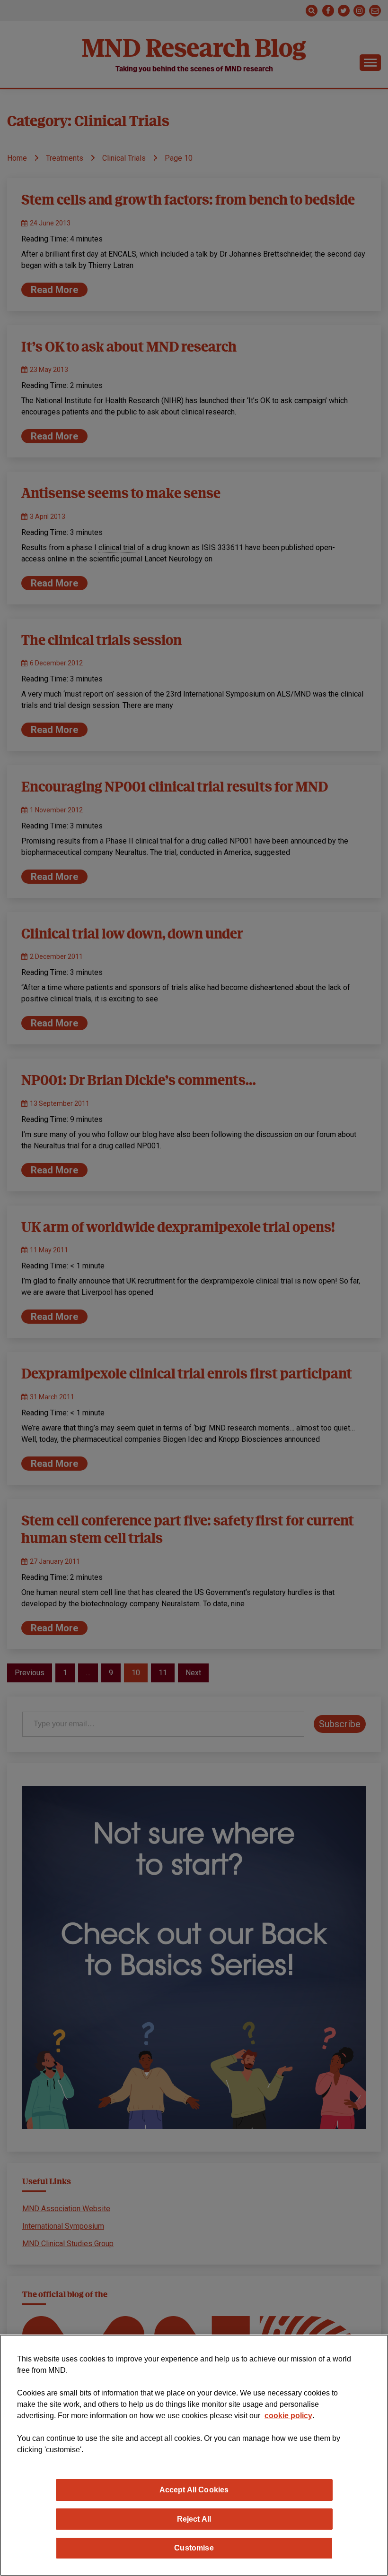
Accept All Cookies (194, 2490)
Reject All (194, 2519)
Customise (194, 2548)
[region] (194, 2455)
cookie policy (288, 2416)
